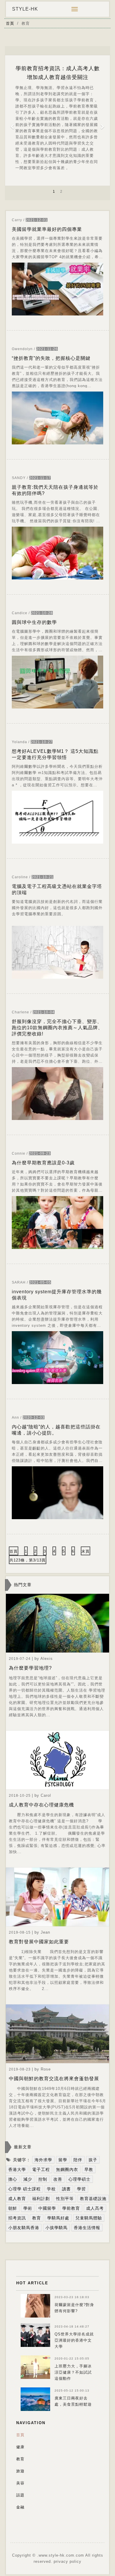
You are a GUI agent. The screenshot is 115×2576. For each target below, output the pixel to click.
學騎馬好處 (58, 2218)
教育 (37, 2218)
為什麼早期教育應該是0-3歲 (43, 1163)
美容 (20, 2483)
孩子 (93, 2160)
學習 (81, 2189)
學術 (28, 2208)
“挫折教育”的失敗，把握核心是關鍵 (51, 358)
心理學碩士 (79, 2179)
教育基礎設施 (93, 2199)
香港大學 (17, 2169)
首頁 (10, 23)
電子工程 (41, 2169)
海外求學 (43, 2160)
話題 (20, 2495)
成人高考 (95, 2208)
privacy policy (68, 2561)
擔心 (13, 2179)
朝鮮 (13, 2208)
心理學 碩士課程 (24, 2189)
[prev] (13, 123)
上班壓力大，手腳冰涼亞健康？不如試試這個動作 (73, 2372)
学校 (51, 2189)
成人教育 (17, 2199)
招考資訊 (17, 2218)
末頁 (86, 1551)
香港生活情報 (87, 2228)
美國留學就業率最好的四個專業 (47, 229)
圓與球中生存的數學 (34, 622)
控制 (43, 2179)
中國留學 (47, 2208)
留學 (63, 2160)
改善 (58, 2179)
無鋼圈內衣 (67, 2169)
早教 (89, 2169)
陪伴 (78, 2160)
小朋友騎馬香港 (24, 2228)
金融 (20, 2507)
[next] (102, 123)
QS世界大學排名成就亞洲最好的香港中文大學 (74, 2340)
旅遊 (20, 2471)
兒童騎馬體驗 (89, 2218)
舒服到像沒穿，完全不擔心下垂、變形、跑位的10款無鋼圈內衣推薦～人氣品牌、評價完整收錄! (57, 1028)
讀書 (66, 2189)
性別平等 (65, 2199)
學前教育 (71, 2208)
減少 (28, 2179)
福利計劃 (41, 2199)
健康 (20, 2447)
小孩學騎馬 (56, 2228)
